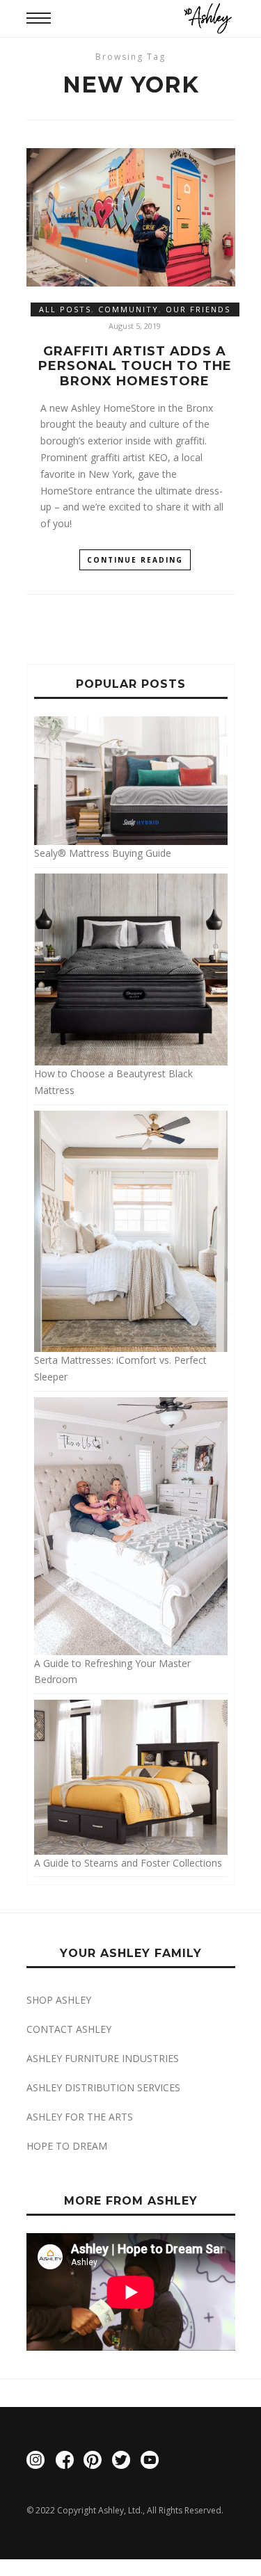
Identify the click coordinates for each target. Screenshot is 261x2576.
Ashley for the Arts (80, 2117)
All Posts (65, 309)
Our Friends (198, 309)
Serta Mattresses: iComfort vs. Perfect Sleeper (120, 1368)
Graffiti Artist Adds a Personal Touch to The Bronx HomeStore (135, 367)
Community (128, 309)
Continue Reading (135, 560)
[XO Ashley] (208, 18)
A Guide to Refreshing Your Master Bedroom (112, 1671)
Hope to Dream (67, 2146)
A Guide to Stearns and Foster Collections (128, 1862)
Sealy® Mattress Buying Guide (103, 853)
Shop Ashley (59, 2000)
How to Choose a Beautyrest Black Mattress (113, 1082)
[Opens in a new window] (35, 2462)
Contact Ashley (69, 2029)
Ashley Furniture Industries (103, 2058)
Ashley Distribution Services (103, 2087)
